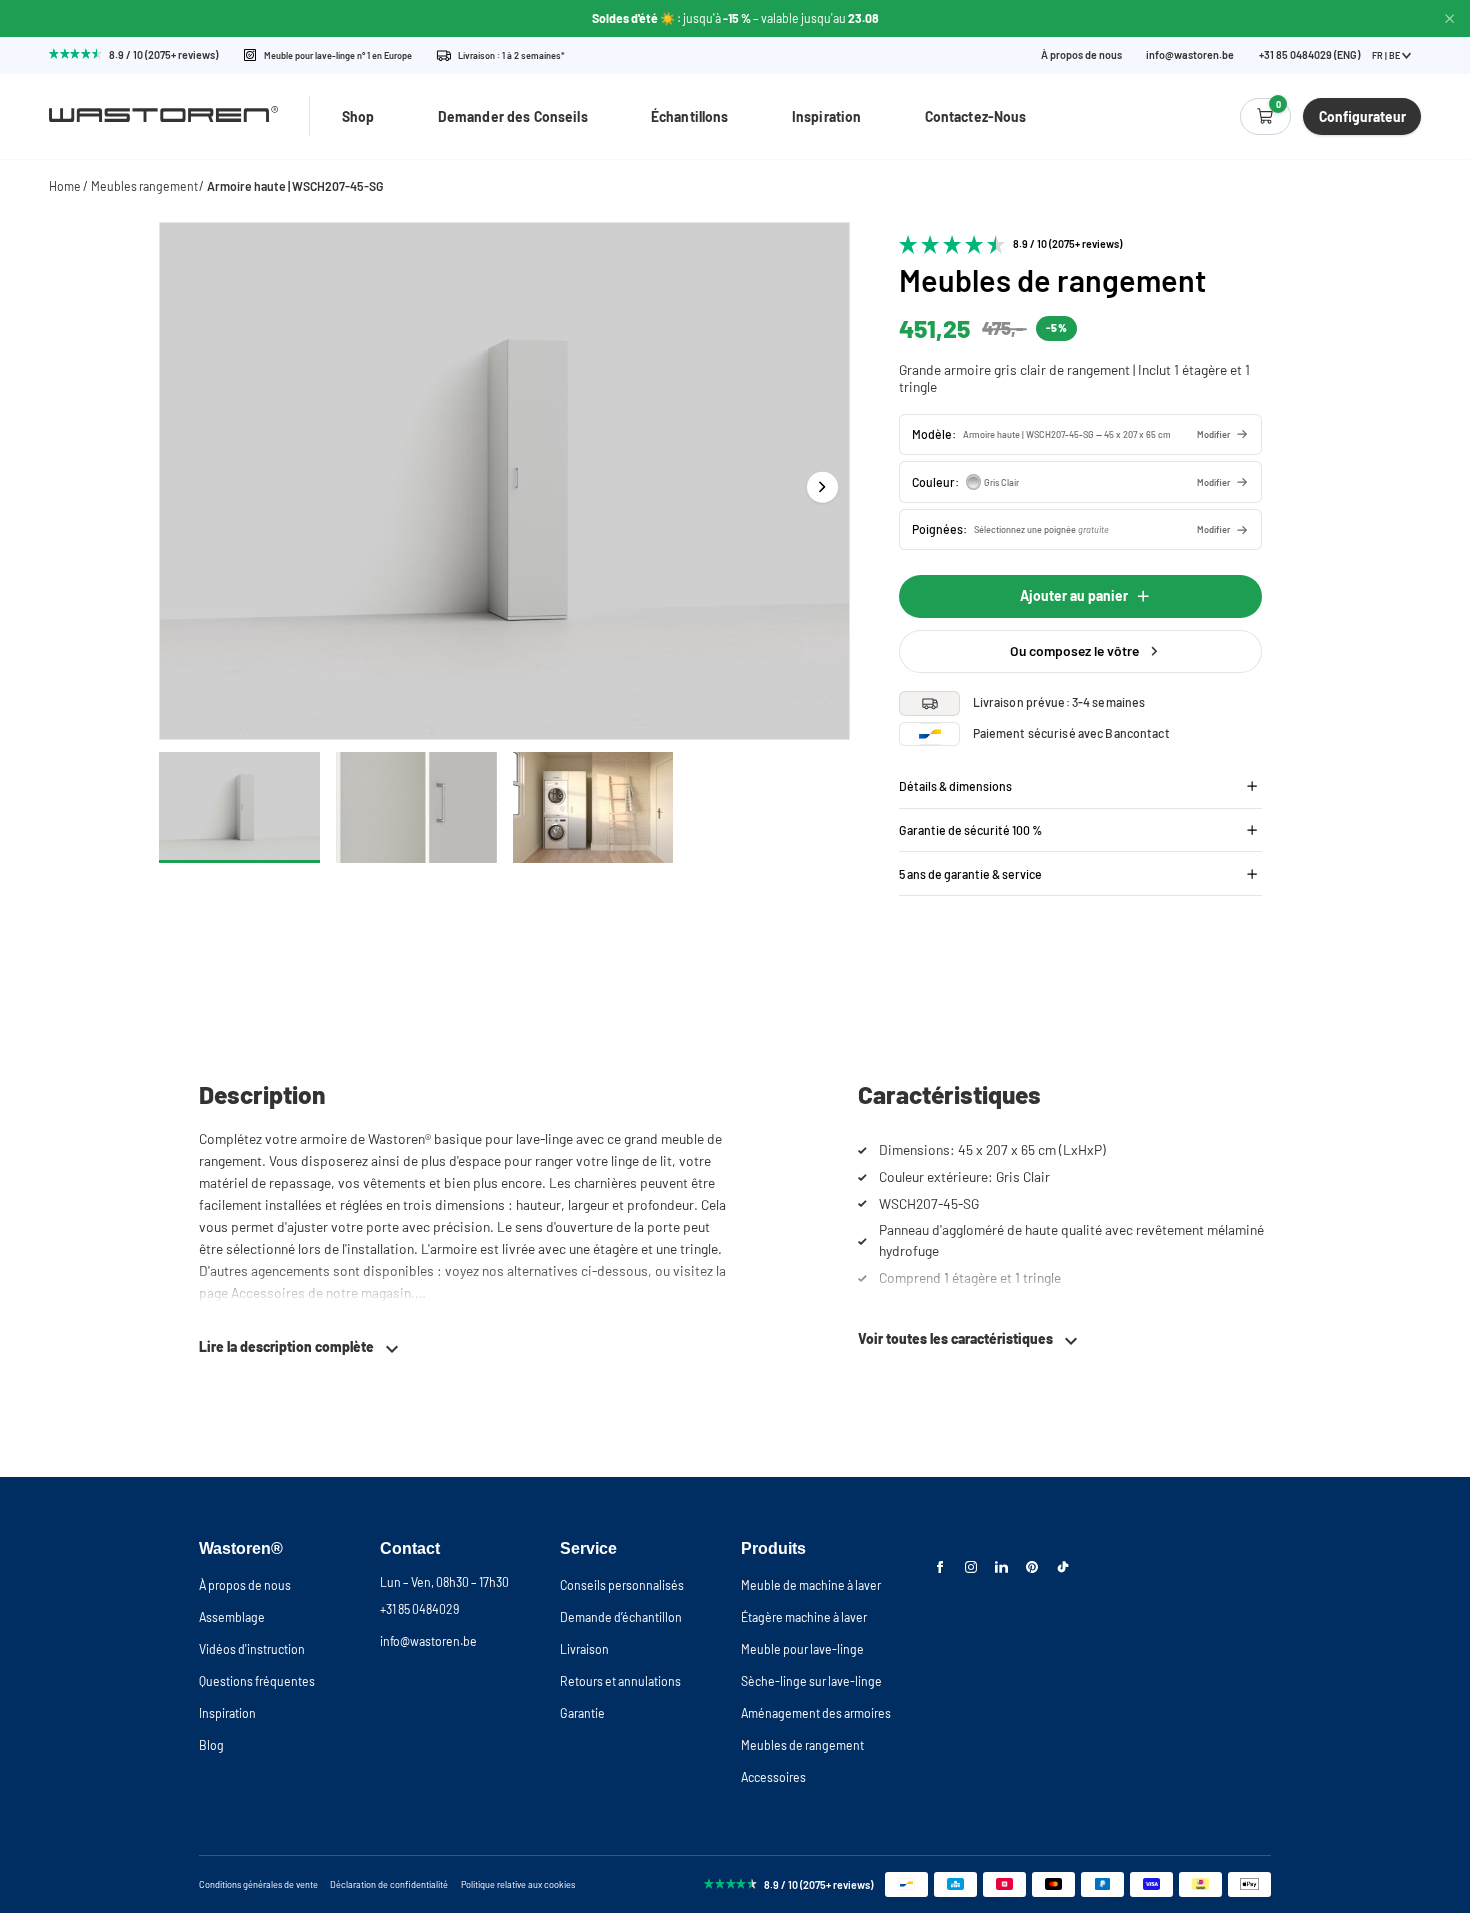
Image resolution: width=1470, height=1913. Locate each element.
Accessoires (773, 1777)
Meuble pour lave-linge (802, 1649)
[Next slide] (822, 486)
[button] (1080, 434)
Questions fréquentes (257, 1681)
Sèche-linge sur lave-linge (811, 1681)
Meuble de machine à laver (811, 1585)
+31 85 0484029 (419, 1609)
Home (65, 186)
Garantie (582, 1713)
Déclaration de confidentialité (389, 1884)
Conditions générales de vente (258, 1884)
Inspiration (827, 116)
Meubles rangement (144, 186)
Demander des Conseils (513, 116)
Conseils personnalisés (622, 1585)
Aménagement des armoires (816, 1713)
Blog (211, 1745)
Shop (358, 116)
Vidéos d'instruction (252, 1649)
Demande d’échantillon (621, 1617)
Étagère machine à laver (804, 1617)
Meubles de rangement (802, 1745)
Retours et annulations (620, 1681)
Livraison (584, 1649)
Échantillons (690, 116)
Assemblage (232, 1617)
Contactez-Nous (976, 116)
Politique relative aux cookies (518, 1884)
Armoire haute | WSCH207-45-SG (295, 186)
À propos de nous (1081, 55)
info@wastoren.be (1190, 55)
